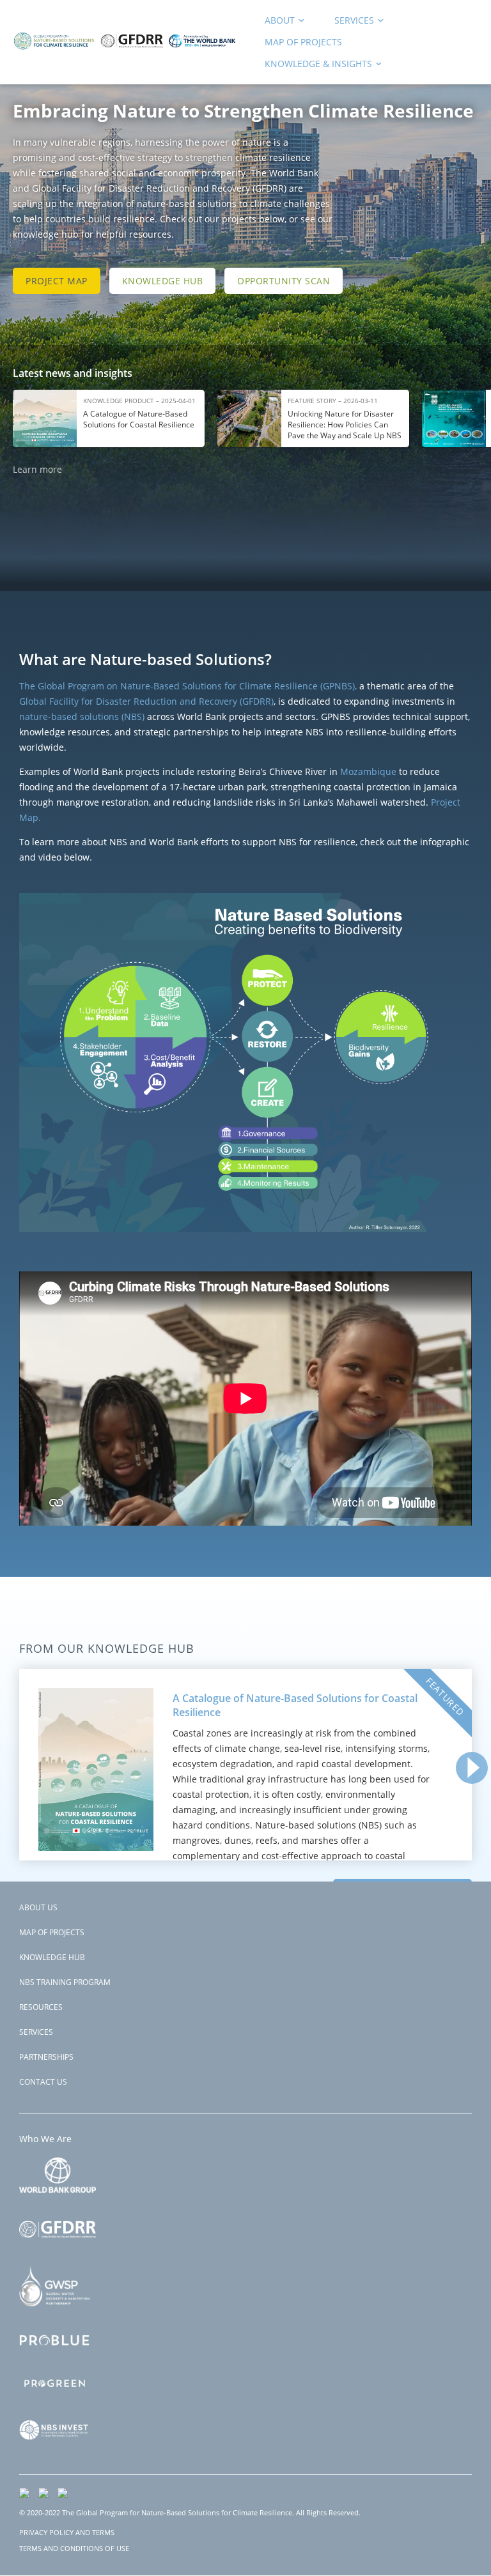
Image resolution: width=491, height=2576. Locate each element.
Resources (41, 2007)
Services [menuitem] (350, 23)
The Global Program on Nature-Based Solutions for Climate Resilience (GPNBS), (188, 686)
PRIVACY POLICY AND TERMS (67, 2532)
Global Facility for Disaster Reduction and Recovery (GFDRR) (146, 701)
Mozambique (368, 771)
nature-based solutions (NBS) (83, 717)
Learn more (37, 469)
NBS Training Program (65, 1982)
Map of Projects (52, 1932)
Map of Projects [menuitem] (303, 42)
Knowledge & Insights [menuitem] (314, 66)
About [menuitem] (275, 23)
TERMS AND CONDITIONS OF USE (74, 2548)
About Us (38, 1907)
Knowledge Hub (163, 281)
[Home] (125, 55)
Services (36, 2032)
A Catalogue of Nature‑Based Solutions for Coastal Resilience (295, 1705)
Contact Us (43, 2082)
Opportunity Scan (284, 281)
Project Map (57, 281)
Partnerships (46, 2057)
